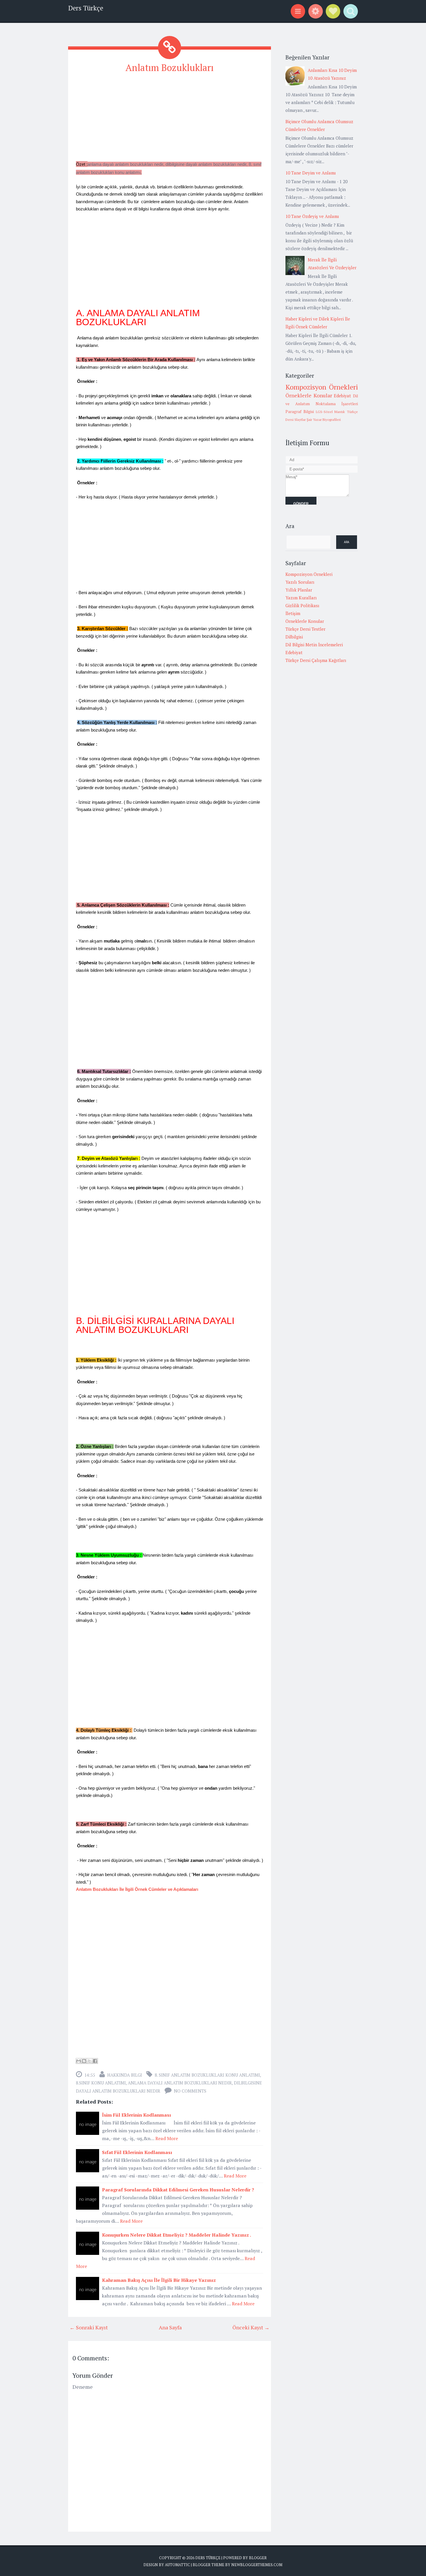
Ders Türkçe (86, 8)
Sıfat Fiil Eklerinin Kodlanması (137, 2152)
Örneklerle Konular (309, 395)
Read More (167, 2138)
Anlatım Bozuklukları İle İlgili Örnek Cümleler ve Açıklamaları (137, 1889)
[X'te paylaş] (90, 2061)
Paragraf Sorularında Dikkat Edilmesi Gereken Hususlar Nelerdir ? (178, 2190)
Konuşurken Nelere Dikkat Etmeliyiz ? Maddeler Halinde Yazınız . (177, 2235)
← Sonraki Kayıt (89, 2327)
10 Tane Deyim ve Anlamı (311, 173)
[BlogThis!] (84, 2061)
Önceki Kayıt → (251, 2327)
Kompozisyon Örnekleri (322, 387)
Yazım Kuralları (301, 598)
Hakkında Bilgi (125, 2075)
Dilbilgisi (294, 637)
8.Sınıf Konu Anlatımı (101, 2083)
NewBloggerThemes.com (257, 2565)
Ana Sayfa (170, 2327)
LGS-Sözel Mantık (331, 412)
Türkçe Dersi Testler (305, 629)
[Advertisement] (170, 119)
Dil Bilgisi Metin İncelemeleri (314, 645)
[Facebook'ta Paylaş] (95, 2061)
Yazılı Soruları (300, 582)
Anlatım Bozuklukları (170, 68)
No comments (190, 2091)
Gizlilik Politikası (302, 605)
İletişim (293, 613)
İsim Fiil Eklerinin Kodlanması (136, 2115)
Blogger (258, 2558)
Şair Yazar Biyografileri (324, 420)
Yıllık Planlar (299, 590)
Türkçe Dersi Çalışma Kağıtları (316, 660)
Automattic (177, 2565)
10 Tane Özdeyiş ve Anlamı (312, 216)
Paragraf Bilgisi (300, 412)
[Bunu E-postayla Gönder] (79, 2061)
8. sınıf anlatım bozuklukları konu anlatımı (207, 2075)
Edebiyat (342, 396)
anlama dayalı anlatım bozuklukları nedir (180, 2083)
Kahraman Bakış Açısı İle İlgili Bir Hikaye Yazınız (159, 2280)
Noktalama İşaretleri (337, 404)
